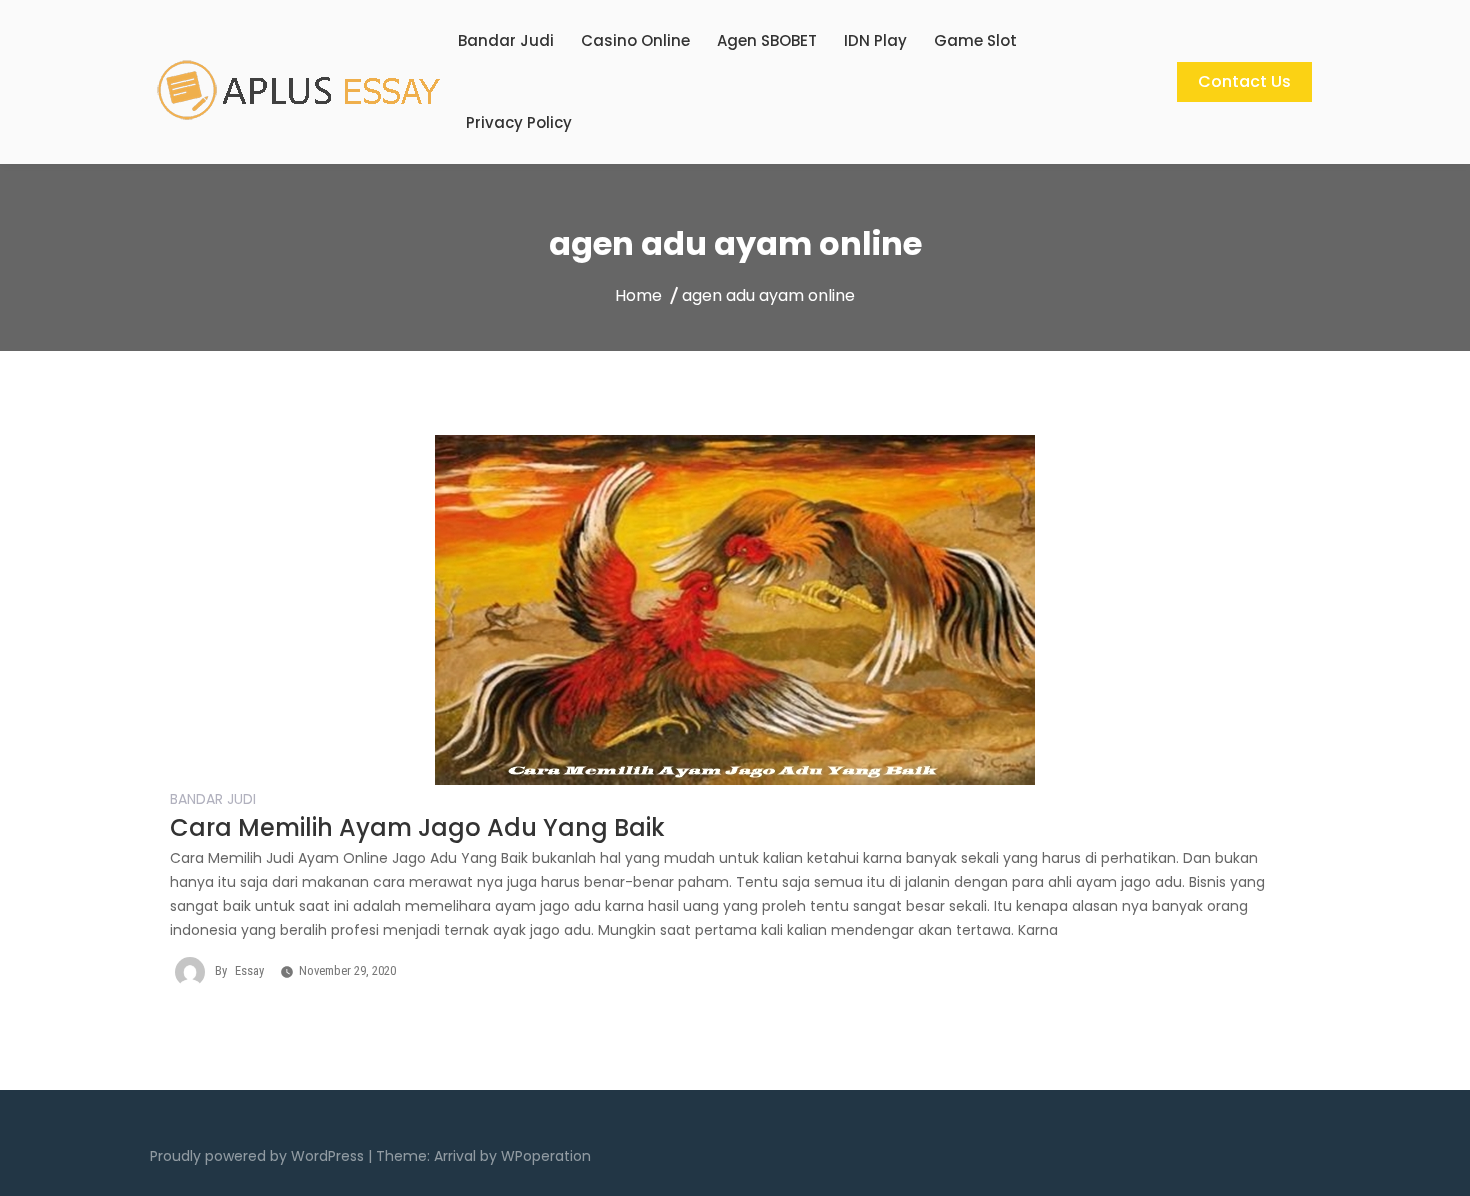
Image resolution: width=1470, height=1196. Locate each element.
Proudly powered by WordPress (259, 1156)
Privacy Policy (519, 122)
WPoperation (546, 1156)
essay (249, 970)
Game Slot (975, 40)
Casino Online (635, 40)
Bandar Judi (506, 40)
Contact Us (1244, 81)
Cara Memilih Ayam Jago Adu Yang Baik (417, 827)
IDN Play (875, 40)
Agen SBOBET (767, 40)
